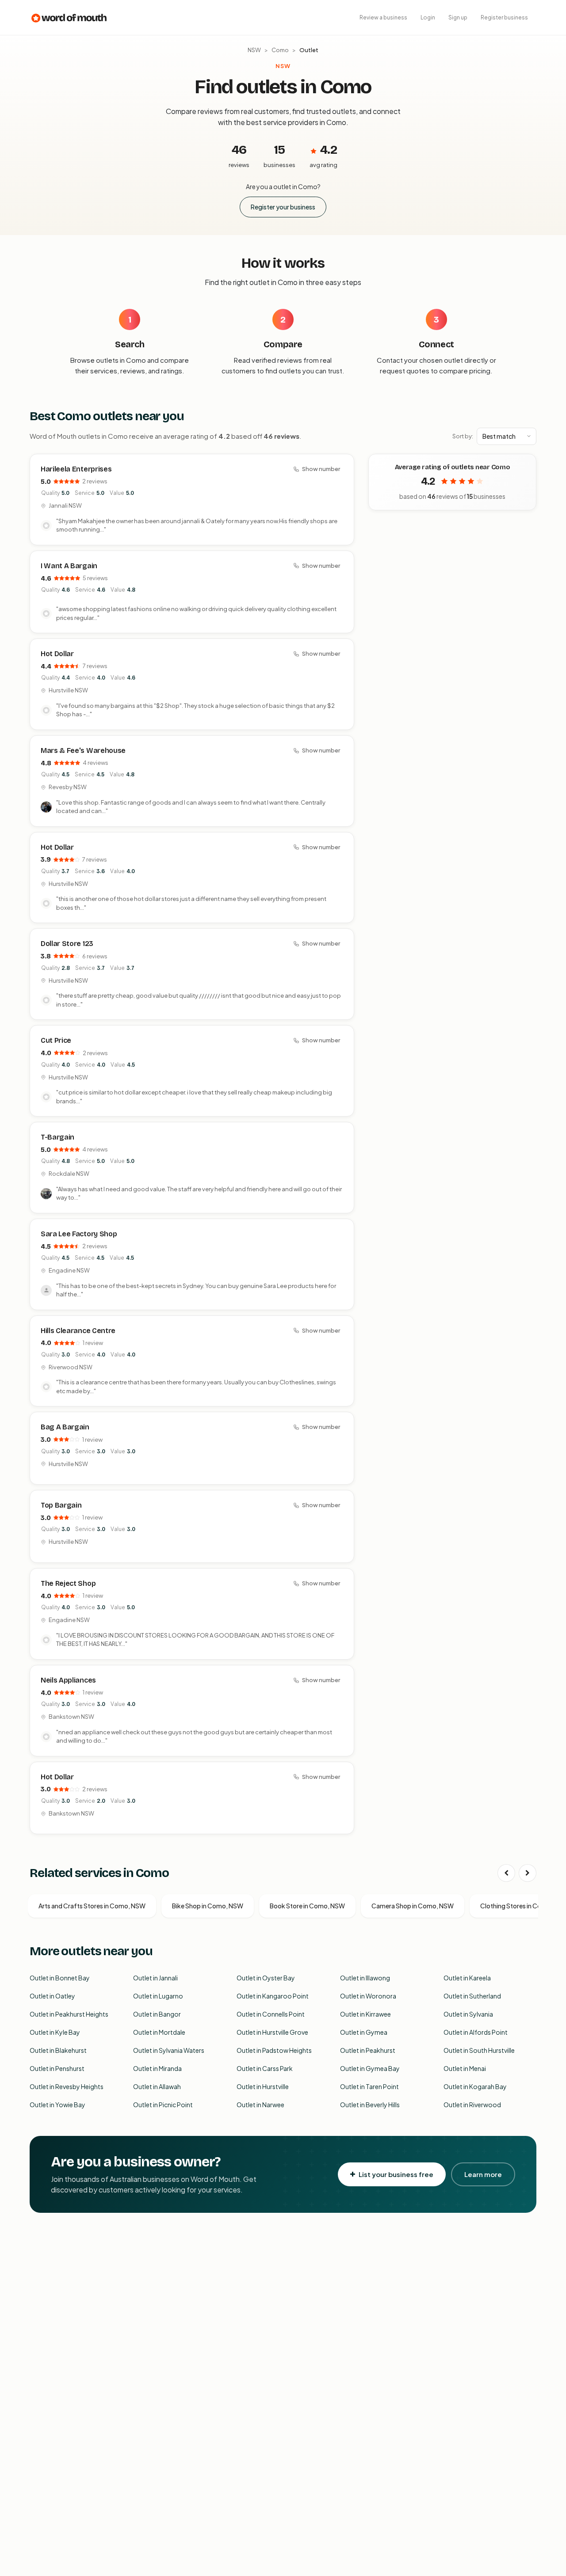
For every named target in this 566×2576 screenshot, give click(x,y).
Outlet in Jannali (155, 1978)
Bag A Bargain (65, 1427)
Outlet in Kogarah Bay (475, 2086)
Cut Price (56, 1040)
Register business (504, 17)
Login (428, 17)
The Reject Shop (68, 1583)
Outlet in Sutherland (472, 1996)
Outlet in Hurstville (263, 2086)
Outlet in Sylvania (468, 2014)
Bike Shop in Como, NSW (208, 1906)
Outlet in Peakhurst (368, 2050)
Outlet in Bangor (157, 2014)
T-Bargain (57, 1137)
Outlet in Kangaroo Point (273, 1996)
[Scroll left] (506, 1873)
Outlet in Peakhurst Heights (69, 2014)
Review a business (383, 17)
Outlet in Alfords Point (476, 2032)
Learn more (483, 2174)
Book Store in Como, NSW (307, 1906)
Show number (321, 469)
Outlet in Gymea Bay (370, 2068)
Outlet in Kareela (467, 1978)
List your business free (396, 2174)
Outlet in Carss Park (265, 2068)
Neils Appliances (68, 1680)
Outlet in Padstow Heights (274, 2050)
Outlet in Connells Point (271, 2014)
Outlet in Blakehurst (58, 2050)
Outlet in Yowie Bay (57, 2105)
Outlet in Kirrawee (365, 2014)
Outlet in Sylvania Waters (169, 2050)
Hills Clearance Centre (78, 1331)
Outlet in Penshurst (57, 2068)
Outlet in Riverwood (472, 2105)
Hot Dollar (57, 654)
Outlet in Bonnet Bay (60, 1978)
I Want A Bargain (69, 566)
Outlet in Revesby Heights (67, 2086)
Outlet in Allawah (157, 2086)
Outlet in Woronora (368, 1996)
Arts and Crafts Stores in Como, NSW (92, 1906)
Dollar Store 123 (67, 944)
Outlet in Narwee (260, 2105)
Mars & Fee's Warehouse (83, 750)
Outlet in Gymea (364, 2032)
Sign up (458, 17)
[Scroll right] (528, 1873)
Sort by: (463, 436)
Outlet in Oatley (52, 1996)
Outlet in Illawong (365, 1978)
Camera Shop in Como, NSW (413, 1906)
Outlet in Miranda (157, 2068)
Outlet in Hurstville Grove (272, 2032)
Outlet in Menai (465, 2068)
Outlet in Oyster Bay (266, 1978)
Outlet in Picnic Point (163, 2105)
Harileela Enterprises (76, 469)
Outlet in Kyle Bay (55, 2032)
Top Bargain (61, 1505)
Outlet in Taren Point (369, 2086)
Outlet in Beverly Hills (370, 2105)
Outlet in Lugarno (158, 1996)
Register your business (283, 207)
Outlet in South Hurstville (479, 2050)
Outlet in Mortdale (159, 2032)
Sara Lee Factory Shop (79, 1234)
